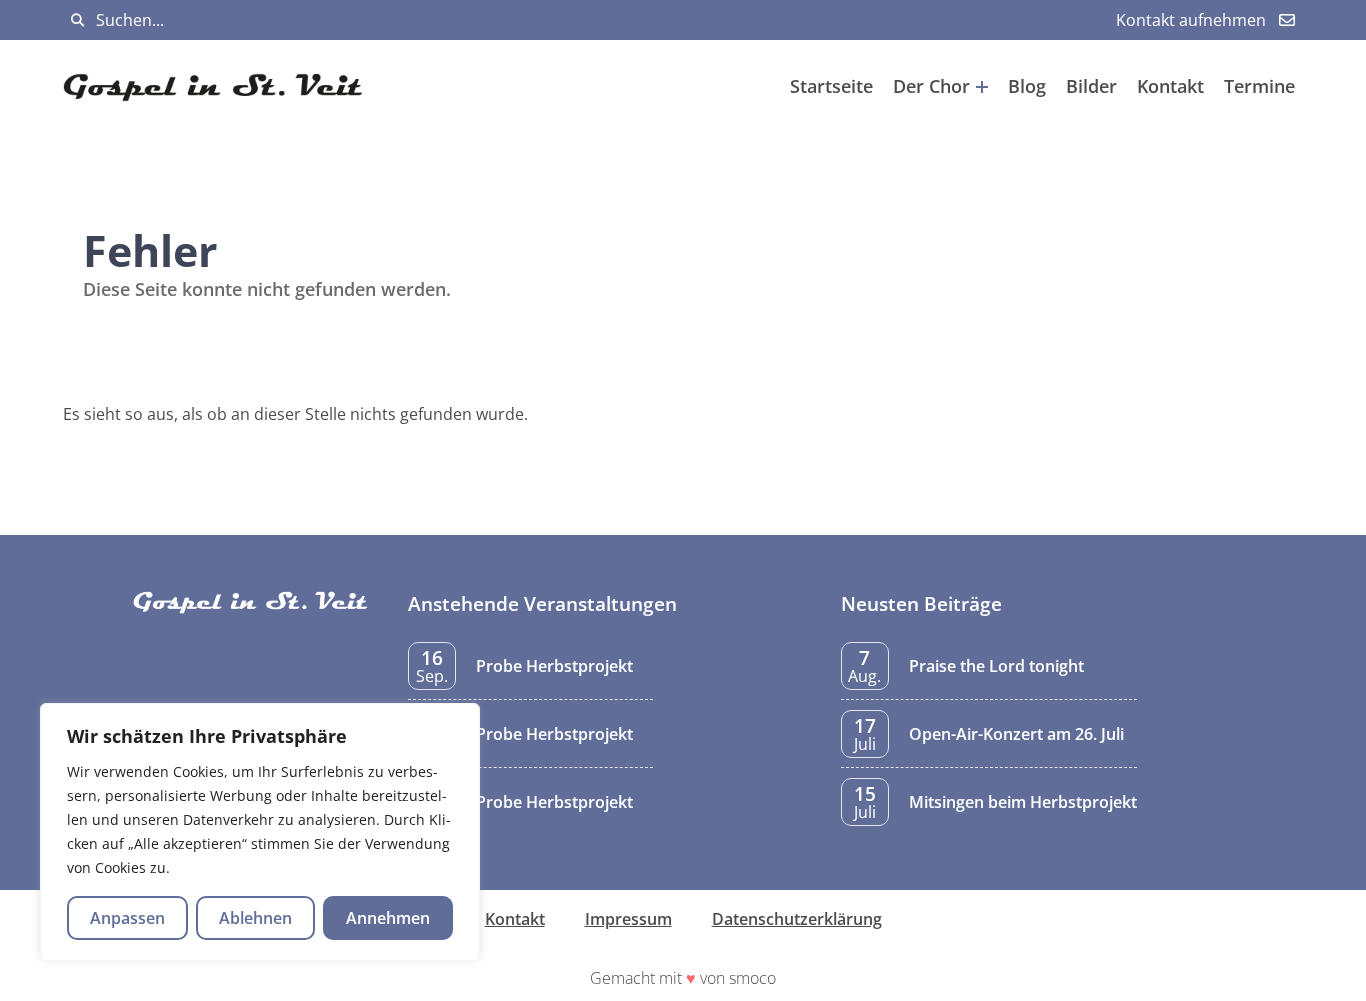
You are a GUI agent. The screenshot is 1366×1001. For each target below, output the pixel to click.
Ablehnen (255, 918)
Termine (1259, 86)
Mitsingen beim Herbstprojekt (1023, 802)
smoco (752, 978)
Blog (1027, 86)
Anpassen (127, 918)
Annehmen (388, 918)
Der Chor (931, 86)
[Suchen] (77, 20)
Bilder (1091, 86)
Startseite (831, 86)
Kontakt (1170, 86)
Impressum (628, 919)
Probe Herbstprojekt (554, 666)
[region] (260, 832)
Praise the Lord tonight (996, 666)
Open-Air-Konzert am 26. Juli (1016, 734)
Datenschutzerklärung (797, 919)
